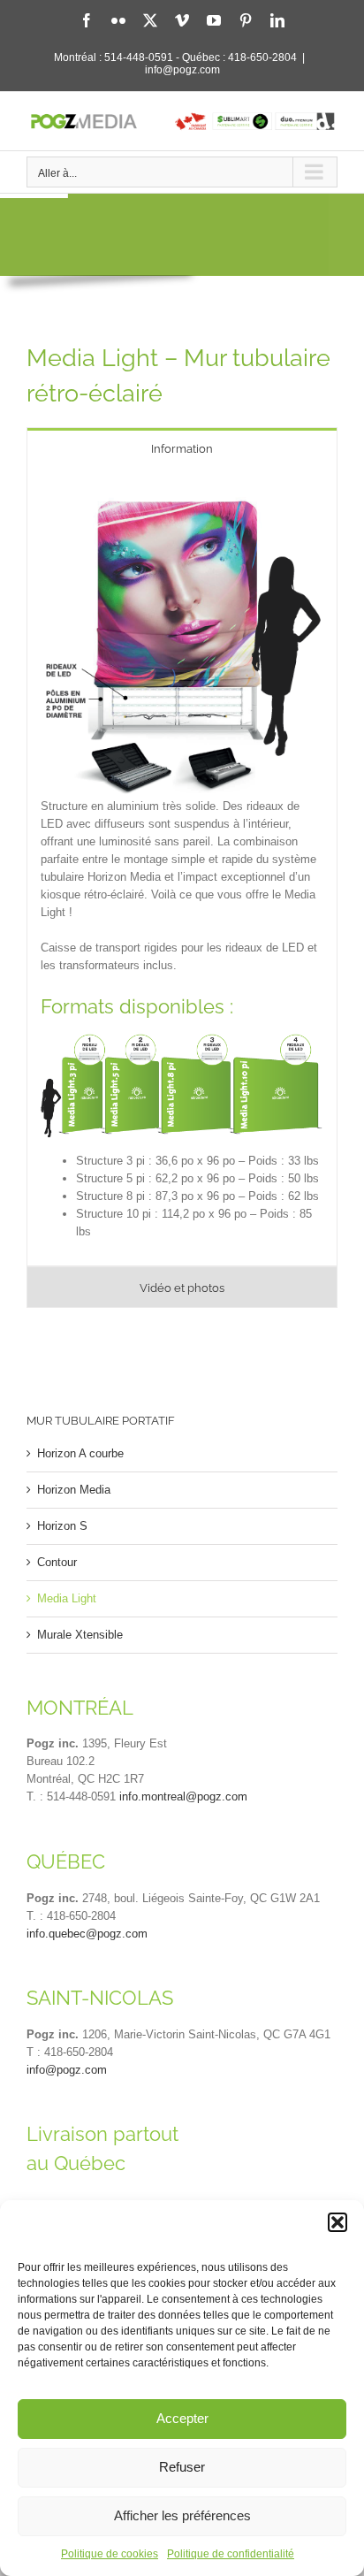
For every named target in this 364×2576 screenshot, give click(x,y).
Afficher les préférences (182, 2515)
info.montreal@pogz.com (183, 1796)
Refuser (182, 2467)
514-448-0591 (139, 57)
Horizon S (62, 1526)
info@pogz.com (182, 70)
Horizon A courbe (80, 1453)
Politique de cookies (110, 2554)
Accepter (182, 2418)
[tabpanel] (182, 868)
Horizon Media (74, 1490)
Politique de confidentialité (231, 2554)
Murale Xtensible (80, 1635)
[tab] (182, 448)
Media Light (67, 1598)
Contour (57, 1562)
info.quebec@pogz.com (87, 1934)
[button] (337, 2222)
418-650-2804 (262, 57)
